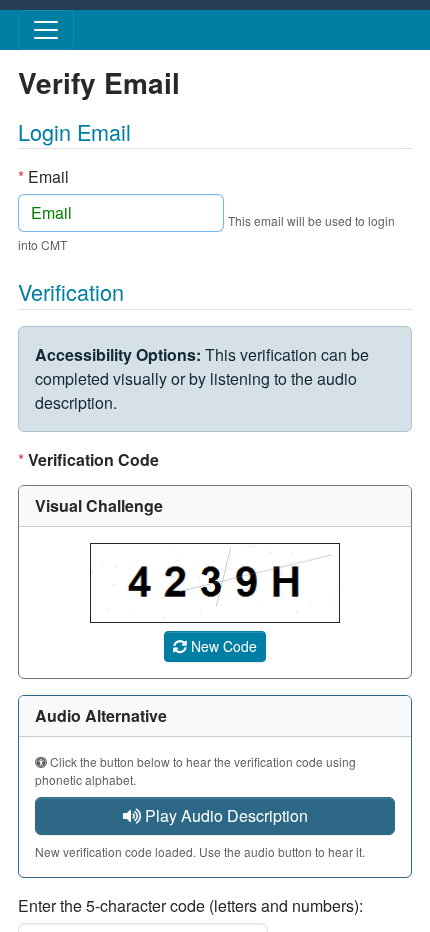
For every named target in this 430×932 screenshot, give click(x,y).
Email (43, 176)
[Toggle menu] (46, 30)
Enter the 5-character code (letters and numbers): (190, 905)
